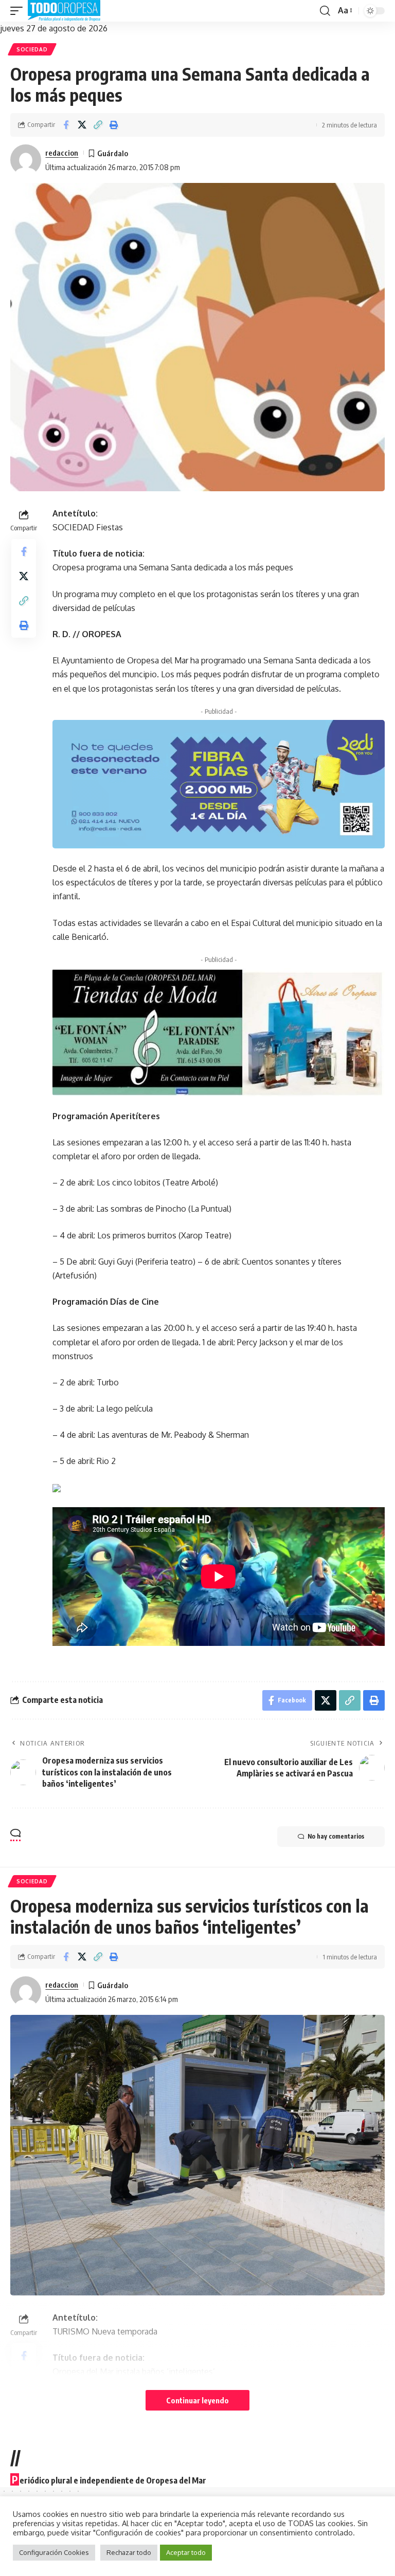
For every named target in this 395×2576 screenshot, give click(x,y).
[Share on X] (82, 125)
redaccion (62, 153)
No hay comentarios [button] (336, 1836)
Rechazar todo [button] (129, 2552)
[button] (19, 11)
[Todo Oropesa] (64, 11)
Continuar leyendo (197, 2400)
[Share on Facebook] (66, 125)
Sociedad (32, 49)
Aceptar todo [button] (186, 2552)
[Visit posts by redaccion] (26, 160)
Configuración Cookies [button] (54, 2552)
